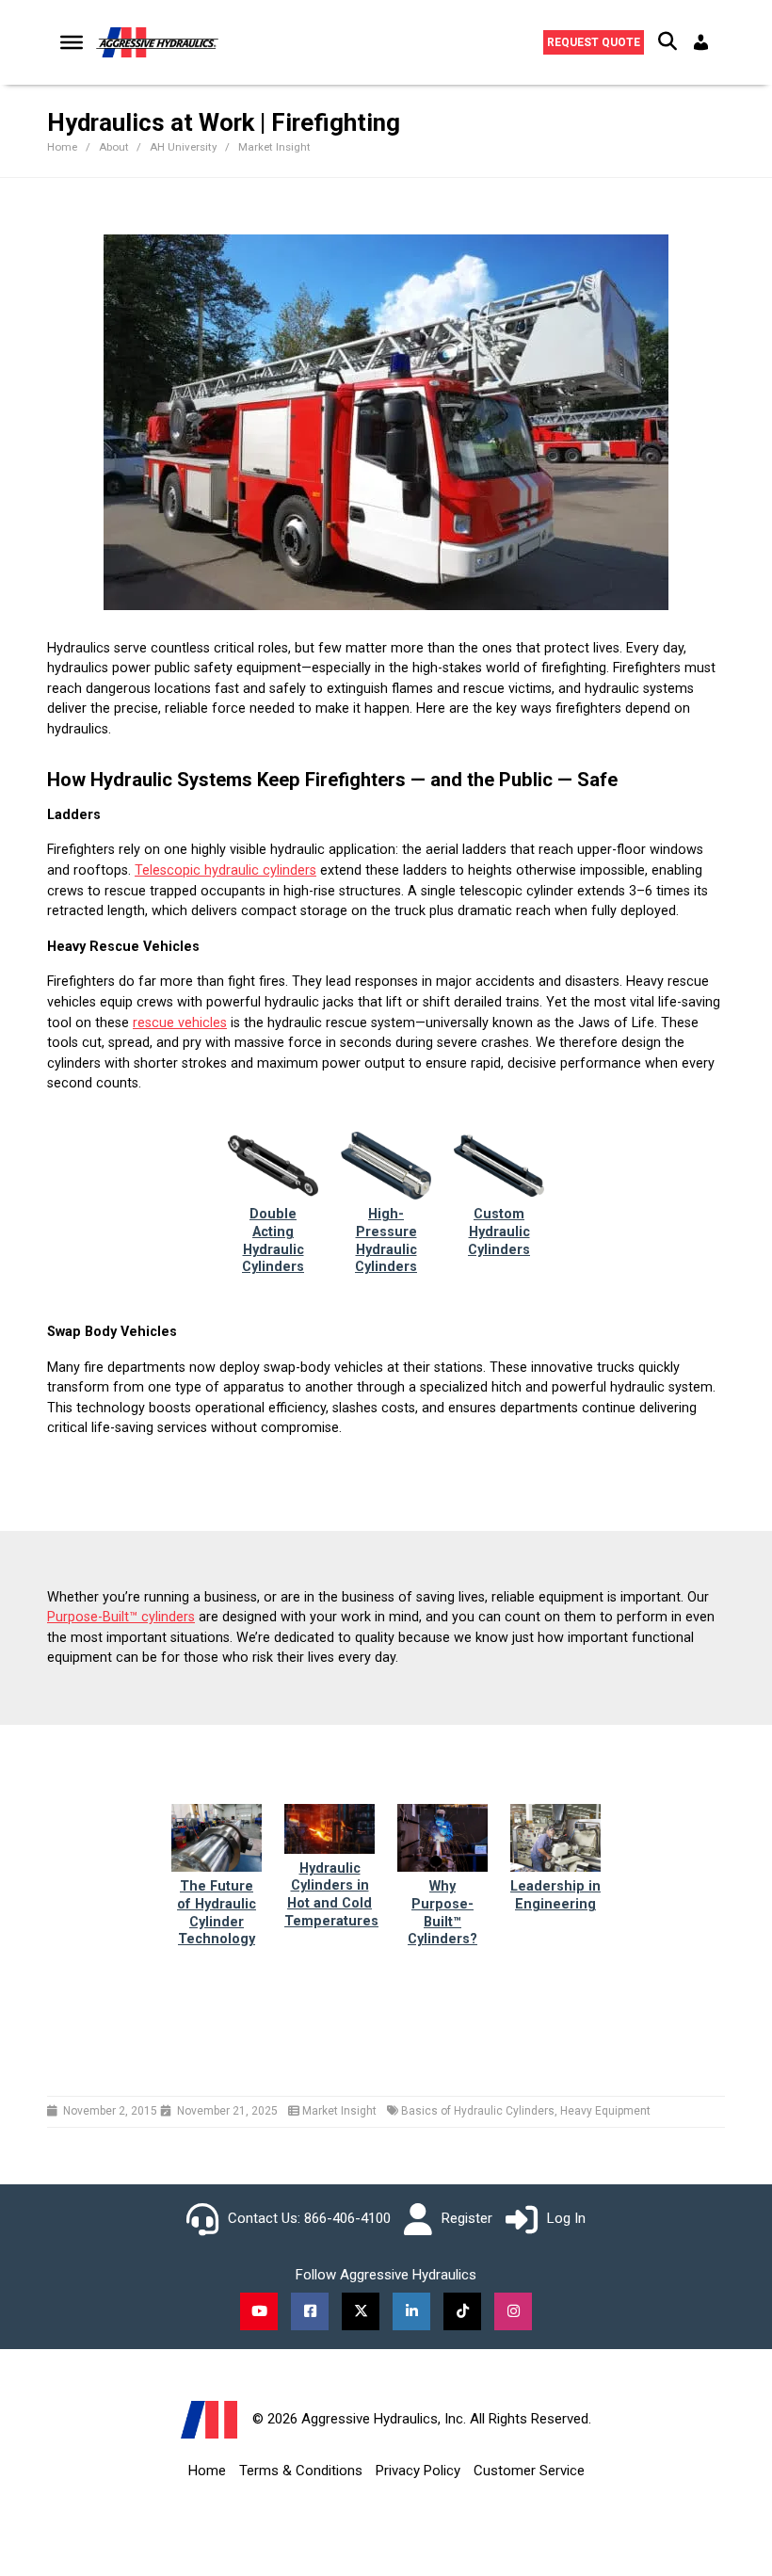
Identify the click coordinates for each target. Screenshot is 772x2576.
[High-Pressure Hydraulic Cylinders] (386, 1165)
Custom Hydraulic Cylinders (499, 1232)
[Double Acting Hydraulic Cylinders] (273, 1165)
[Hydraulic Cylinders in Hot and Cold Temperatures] (330, 1828)
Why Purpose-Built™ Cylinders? (442, 1913)
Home (207, 2471)
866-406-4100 (347, 2218)
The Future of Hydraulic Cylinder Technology (217, 1913)
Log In (566, 2218)
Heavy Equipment (605, 2111)
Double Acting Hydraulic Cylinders (273, 1240)
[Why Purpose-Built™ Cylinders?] (442, 1837)
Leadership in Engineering (555, 1895)
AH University (185, 147)
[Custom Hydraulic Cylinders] (499, 1165)
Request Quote (594, 42)
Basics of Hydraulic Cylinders (478, 2111)
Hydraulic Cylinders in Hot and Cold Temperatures (331, 1895)
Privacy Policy (418, 2471)
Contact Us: (264, 2218)
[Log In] (703, 42)
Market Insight (274, 147)
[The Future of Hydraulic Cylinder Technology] (217, 1837)
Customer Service (529, 2471)
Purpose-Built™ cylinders (121, 1617)
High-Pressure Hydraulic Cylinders (386, 1240)
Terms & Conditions (301, 2471)
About (115, 147)
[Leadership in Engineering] (555, 1837)
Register (467, 2218)
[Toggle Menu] (72, 42)
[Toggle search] (667, 42)
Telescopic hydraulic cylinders (225, 870)
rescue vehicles (180, 1023)
